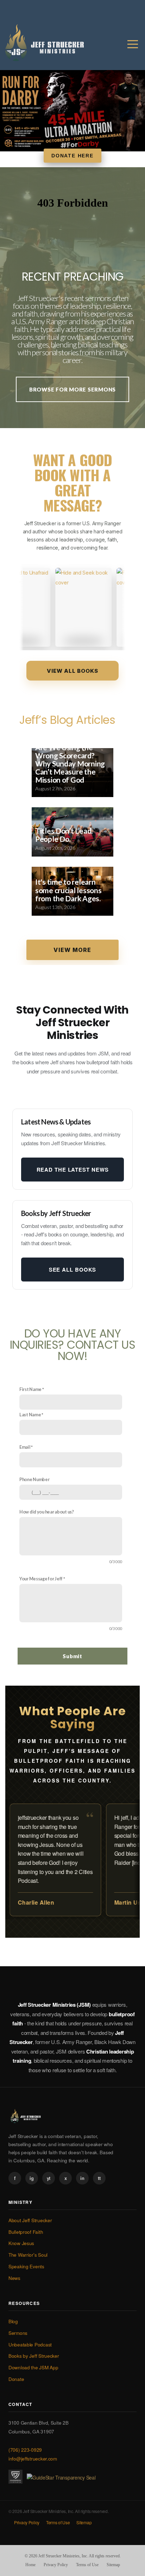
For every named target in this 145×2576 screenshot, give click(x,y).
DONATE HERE (72, 156)
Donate (16, 2379)
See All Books (73, 1270)
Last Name (30, 1415)
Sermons (18, 2333)
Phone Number (34, 1480)
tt (99, 2178)
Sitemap (84, 2522)
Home (30, 2565)
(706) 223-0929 (25, 2450)
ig (31, 2178)
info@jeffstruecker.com (33, 2459)
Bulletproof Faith (26, 2232)
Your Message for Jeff (41, 1579)
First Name (30, 1389)
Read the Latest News (73, 1170)
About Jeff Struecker (30, 2220)
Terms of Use (58, 2522)
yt (49, 2178)
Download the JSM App (33, 2367)
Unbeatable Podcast (30, 2345)
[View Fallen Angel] (106, 607)
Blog (13, 2321)
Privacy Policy (27, 2522)
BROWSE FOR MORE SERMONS (72, 389)
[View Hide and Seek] (45, 607)
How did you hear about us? (47, 1512)
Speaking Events (26, 2266)
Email (25, 1447)
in (82, 2178)
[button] (72, 950)
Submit (72, 1656)
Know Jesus (21, 2243)
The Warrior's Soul (28, 2255)
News (14, 2278)
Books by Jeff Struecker (34, 2356)
